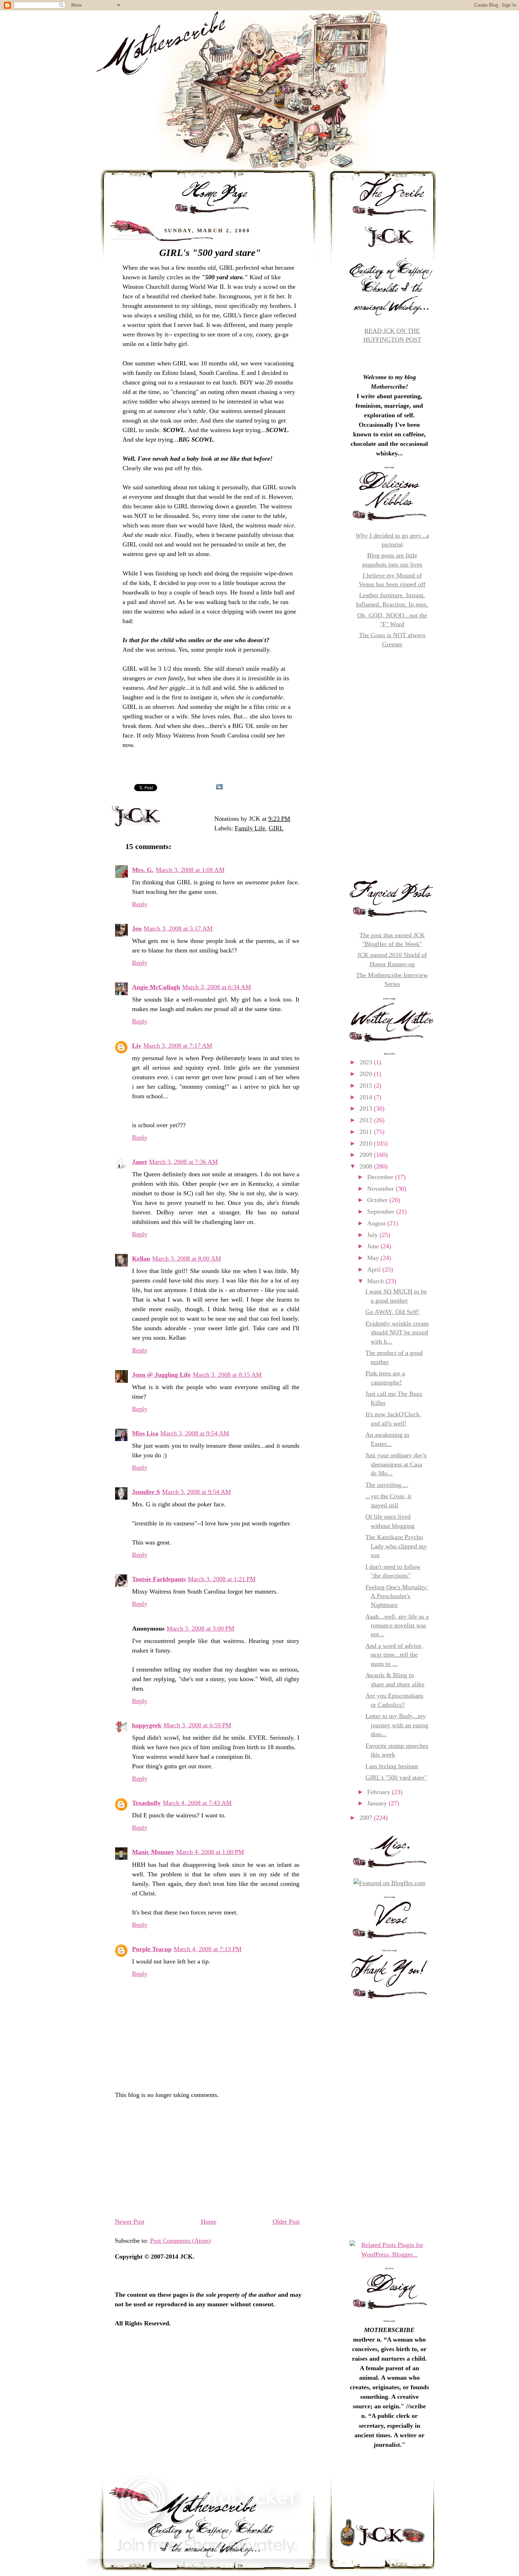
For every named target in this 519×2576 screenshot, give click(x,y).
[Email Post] (293, 819)
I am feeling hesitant (392, 1766)
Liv (137, 1046)
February (380, 1792)
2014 (367, 1097)
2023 (367, 1062)
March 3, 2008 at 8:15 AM (227, 1375)
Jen (137, 928)
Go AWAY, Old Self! (392, 1312)
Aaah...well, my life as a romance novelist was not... (397, 1625)
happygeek (147, 1725)
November (381, 1189)
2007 (367, 1818)
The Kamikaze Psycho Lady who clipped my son (396, 1546)
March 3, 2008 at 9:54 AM (195, 1433)
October (378, 1200)
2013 (367, 1108)
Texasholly (146, 1803)
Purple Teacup (152, 1949)
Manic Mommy (153, 1852)
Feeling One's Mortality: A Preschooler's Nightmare (397, 1596)
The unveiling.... (387, 1485)
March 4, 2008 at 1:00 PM (210, 1852)
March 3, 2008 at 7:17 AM (178, 1046)
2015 (367, 1086)
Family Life (250, 828)
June (374, 1246)
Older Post (286, 2222)
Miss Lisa (145, 1433)
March (376, 1281)
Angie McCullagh (156, 987)
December (381, 1177)
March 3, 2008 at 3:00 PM (201, 1628)
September (382, 1212)
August (377, 1223)
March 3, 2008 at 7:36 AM (183, 1162)
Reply (140, 904)
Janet (139, 1162)
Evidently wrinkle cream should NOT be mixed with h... (397, 1332)
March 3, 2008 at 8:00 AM (187, 1259)
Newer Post (130, 2222)
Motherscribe (102, 149)
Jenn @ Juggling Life (161, 1375)
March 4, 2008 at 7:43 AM (197, 1803)
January (378, 1803)
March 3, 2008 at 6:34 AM (217, 987)
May (374, 1258)
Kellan (141, 1259)
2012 (367, 1120)
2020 (367, 1074)
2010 (367, 1143)
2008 (367, 1166)
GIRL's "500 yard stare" (210, 253)
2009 (367, 1155)
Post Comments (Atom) (180, 2241)
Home (209, 2222)
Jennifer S (146, 1492)
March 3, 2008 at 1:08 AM (190, 870)
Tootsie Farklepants (159, 1579)
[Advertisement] (207, 2161)
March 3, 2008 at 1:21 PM (222, 1579)
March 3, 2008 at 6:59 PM (197, 1725)
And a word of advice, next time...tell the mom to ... (394, 1655)
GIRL (276, 828)
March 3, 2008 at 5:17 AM (178, 928)
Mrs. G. (143, 870)
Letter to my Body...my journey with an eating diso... (397, 1725)
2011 (367, 1132)
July (373, 1235)
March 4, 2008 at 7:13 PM (208, 1949)
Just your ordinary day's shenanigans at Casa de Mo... (396, 1464)
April (375, 1269)
